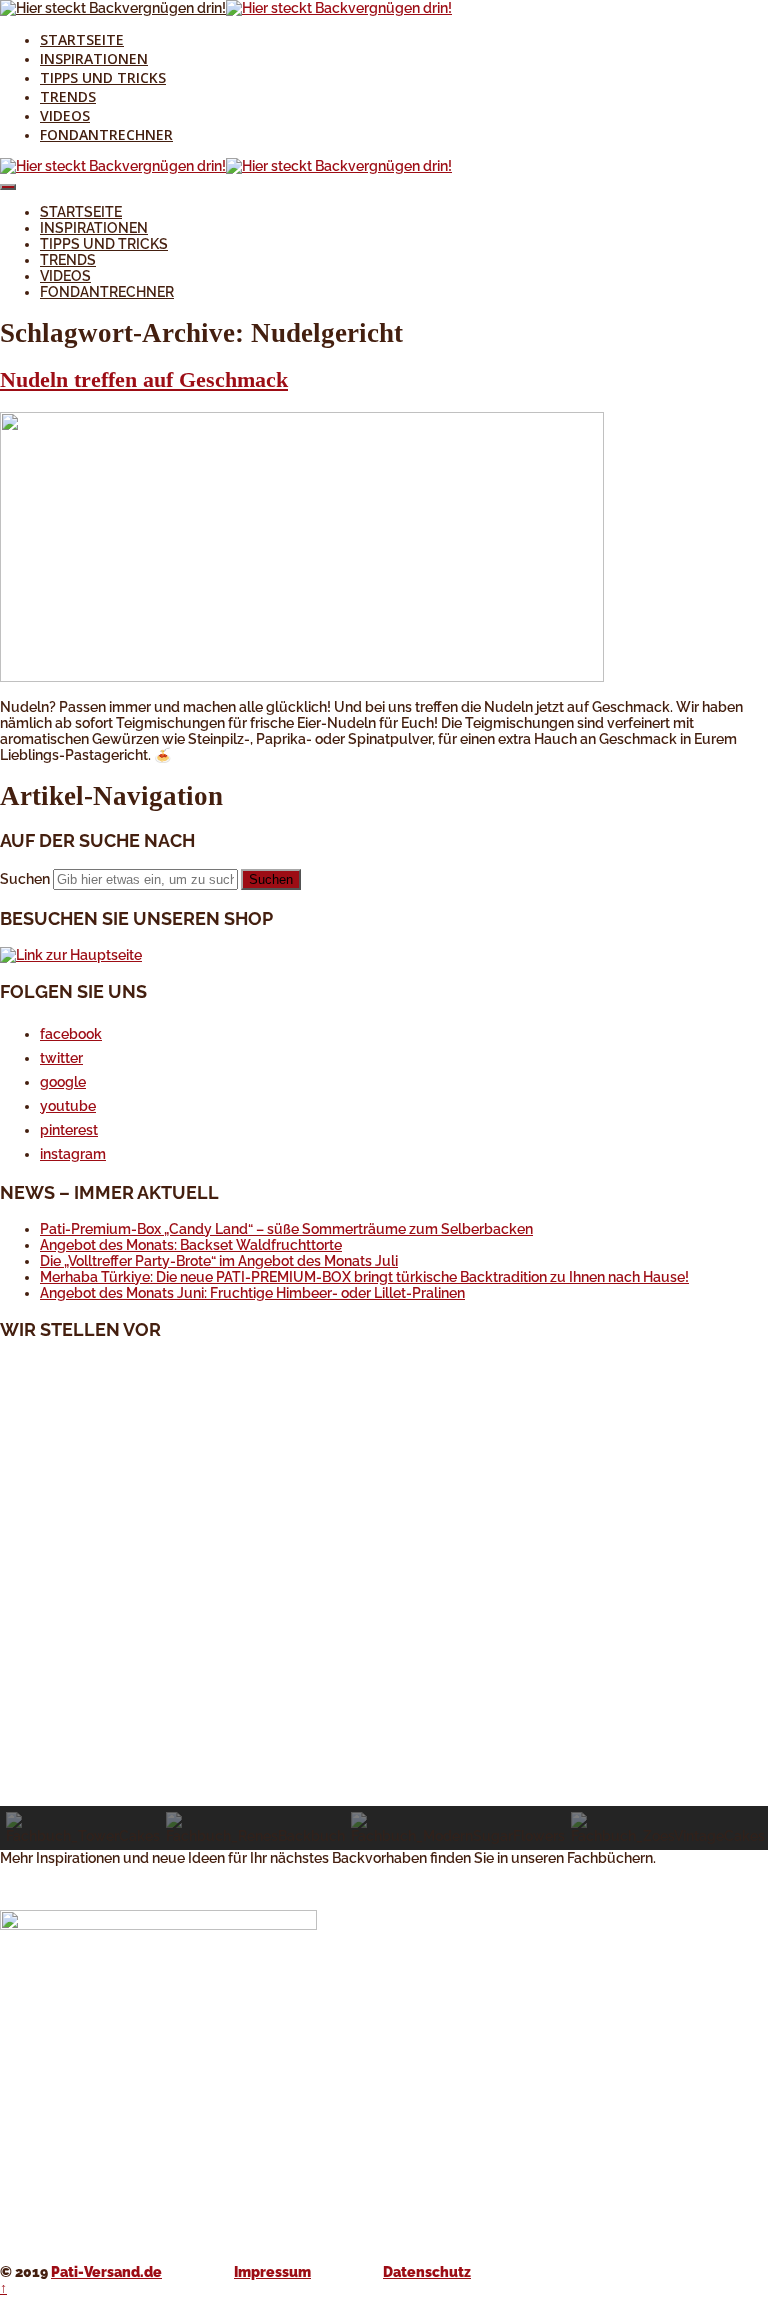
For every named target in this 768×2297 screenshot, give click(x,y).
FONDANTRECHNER (106, 134)
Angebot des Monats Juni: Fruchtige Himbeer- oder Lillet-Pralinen (252, 1293)
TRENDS (68, 96)
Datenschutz (427, 2272)
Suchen (25, 879)
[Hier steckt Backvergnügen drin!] (113, 8)
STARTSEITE (82, 39)
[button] (384, 1758)
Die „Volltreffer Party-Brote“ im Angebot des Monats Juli (219, 1261)
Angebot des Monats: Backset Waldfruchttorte (191, 1245)
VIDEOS (65, 115)
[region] (384, 1604)
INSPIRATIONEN (94, 58)
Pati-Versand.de (106, 2272)
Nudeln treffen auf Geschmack (144, 379)
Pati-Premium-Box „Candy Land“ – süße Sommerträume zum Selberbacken (286, 1229)
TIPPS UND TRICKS (103, 77)
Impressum (272, 2272)
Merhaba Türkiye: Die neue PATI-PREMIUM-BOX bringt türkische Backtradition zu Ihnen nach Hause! (364, 1277)
